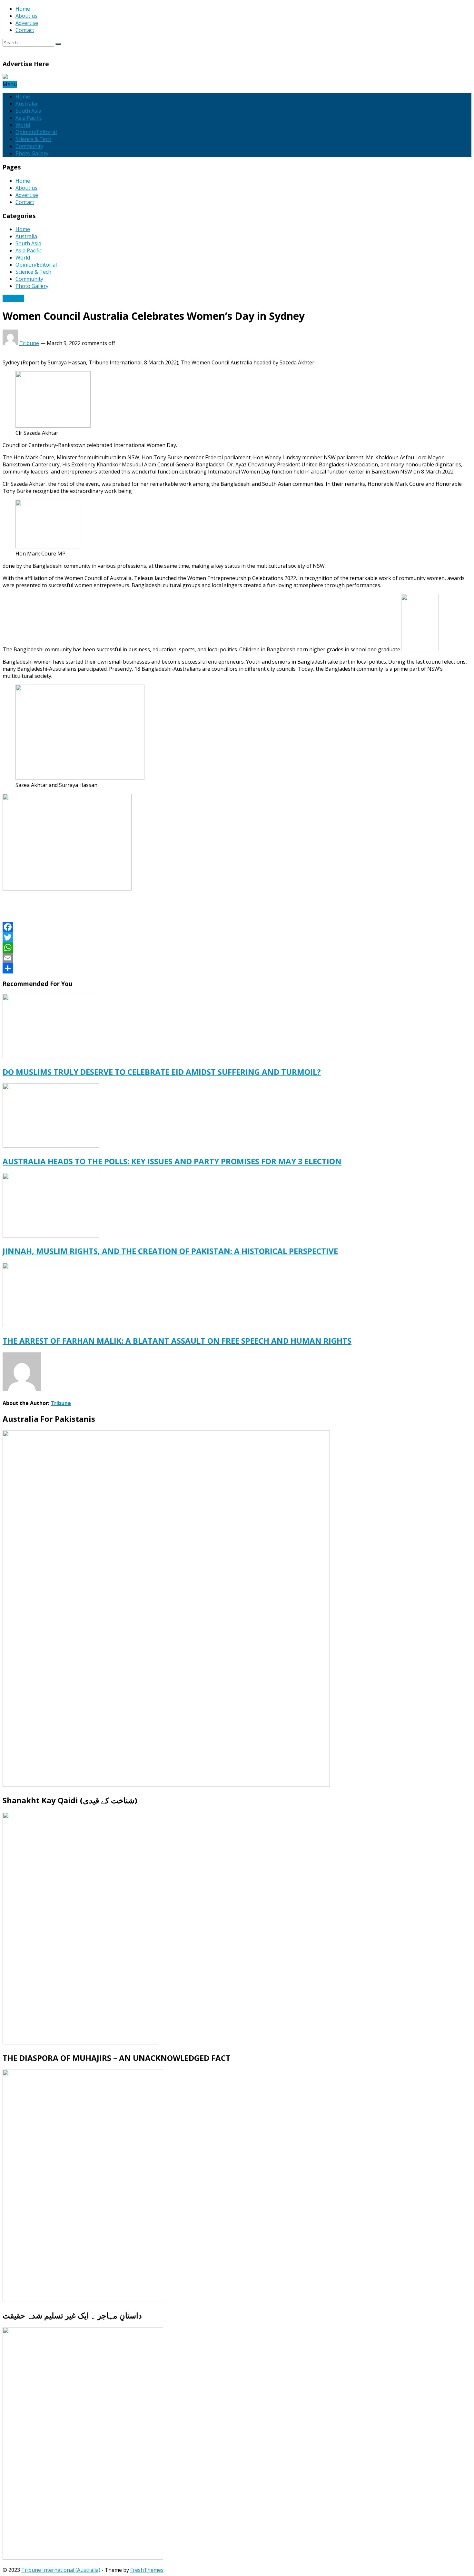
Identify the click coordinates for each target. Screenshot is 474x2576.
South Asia (28, 111)
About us (26, 16)
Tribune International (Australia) (61, 2570)
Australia (26, 104)
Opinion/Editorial (36, 132)
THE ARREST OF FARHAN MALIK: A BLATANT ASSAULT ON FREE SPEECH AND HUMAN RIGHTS (177, 1341)
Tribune (29, 343)
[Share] (237, 968)
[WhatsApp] (237, 948)
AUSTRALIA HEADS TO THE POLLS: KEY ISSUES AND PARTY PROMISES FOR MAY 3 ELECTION (172, 1161)
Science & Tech (33, 139)
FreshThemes (147, 2570)
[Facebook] (237, 927)
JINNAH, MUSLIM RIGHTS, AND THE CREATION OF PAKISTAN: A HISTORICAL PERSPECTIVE (170, 1251)
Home (23, 9)
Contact (25, 30)
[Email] (237, 958)
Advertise (27, 23)
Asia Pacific (29, 118)
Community (29, 146)
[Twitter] (237, 937)
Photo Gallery (32, 153)
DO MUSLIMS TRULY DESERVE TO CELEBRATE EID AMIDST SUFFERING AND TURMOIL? (162, 1072)
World (23, 125)
